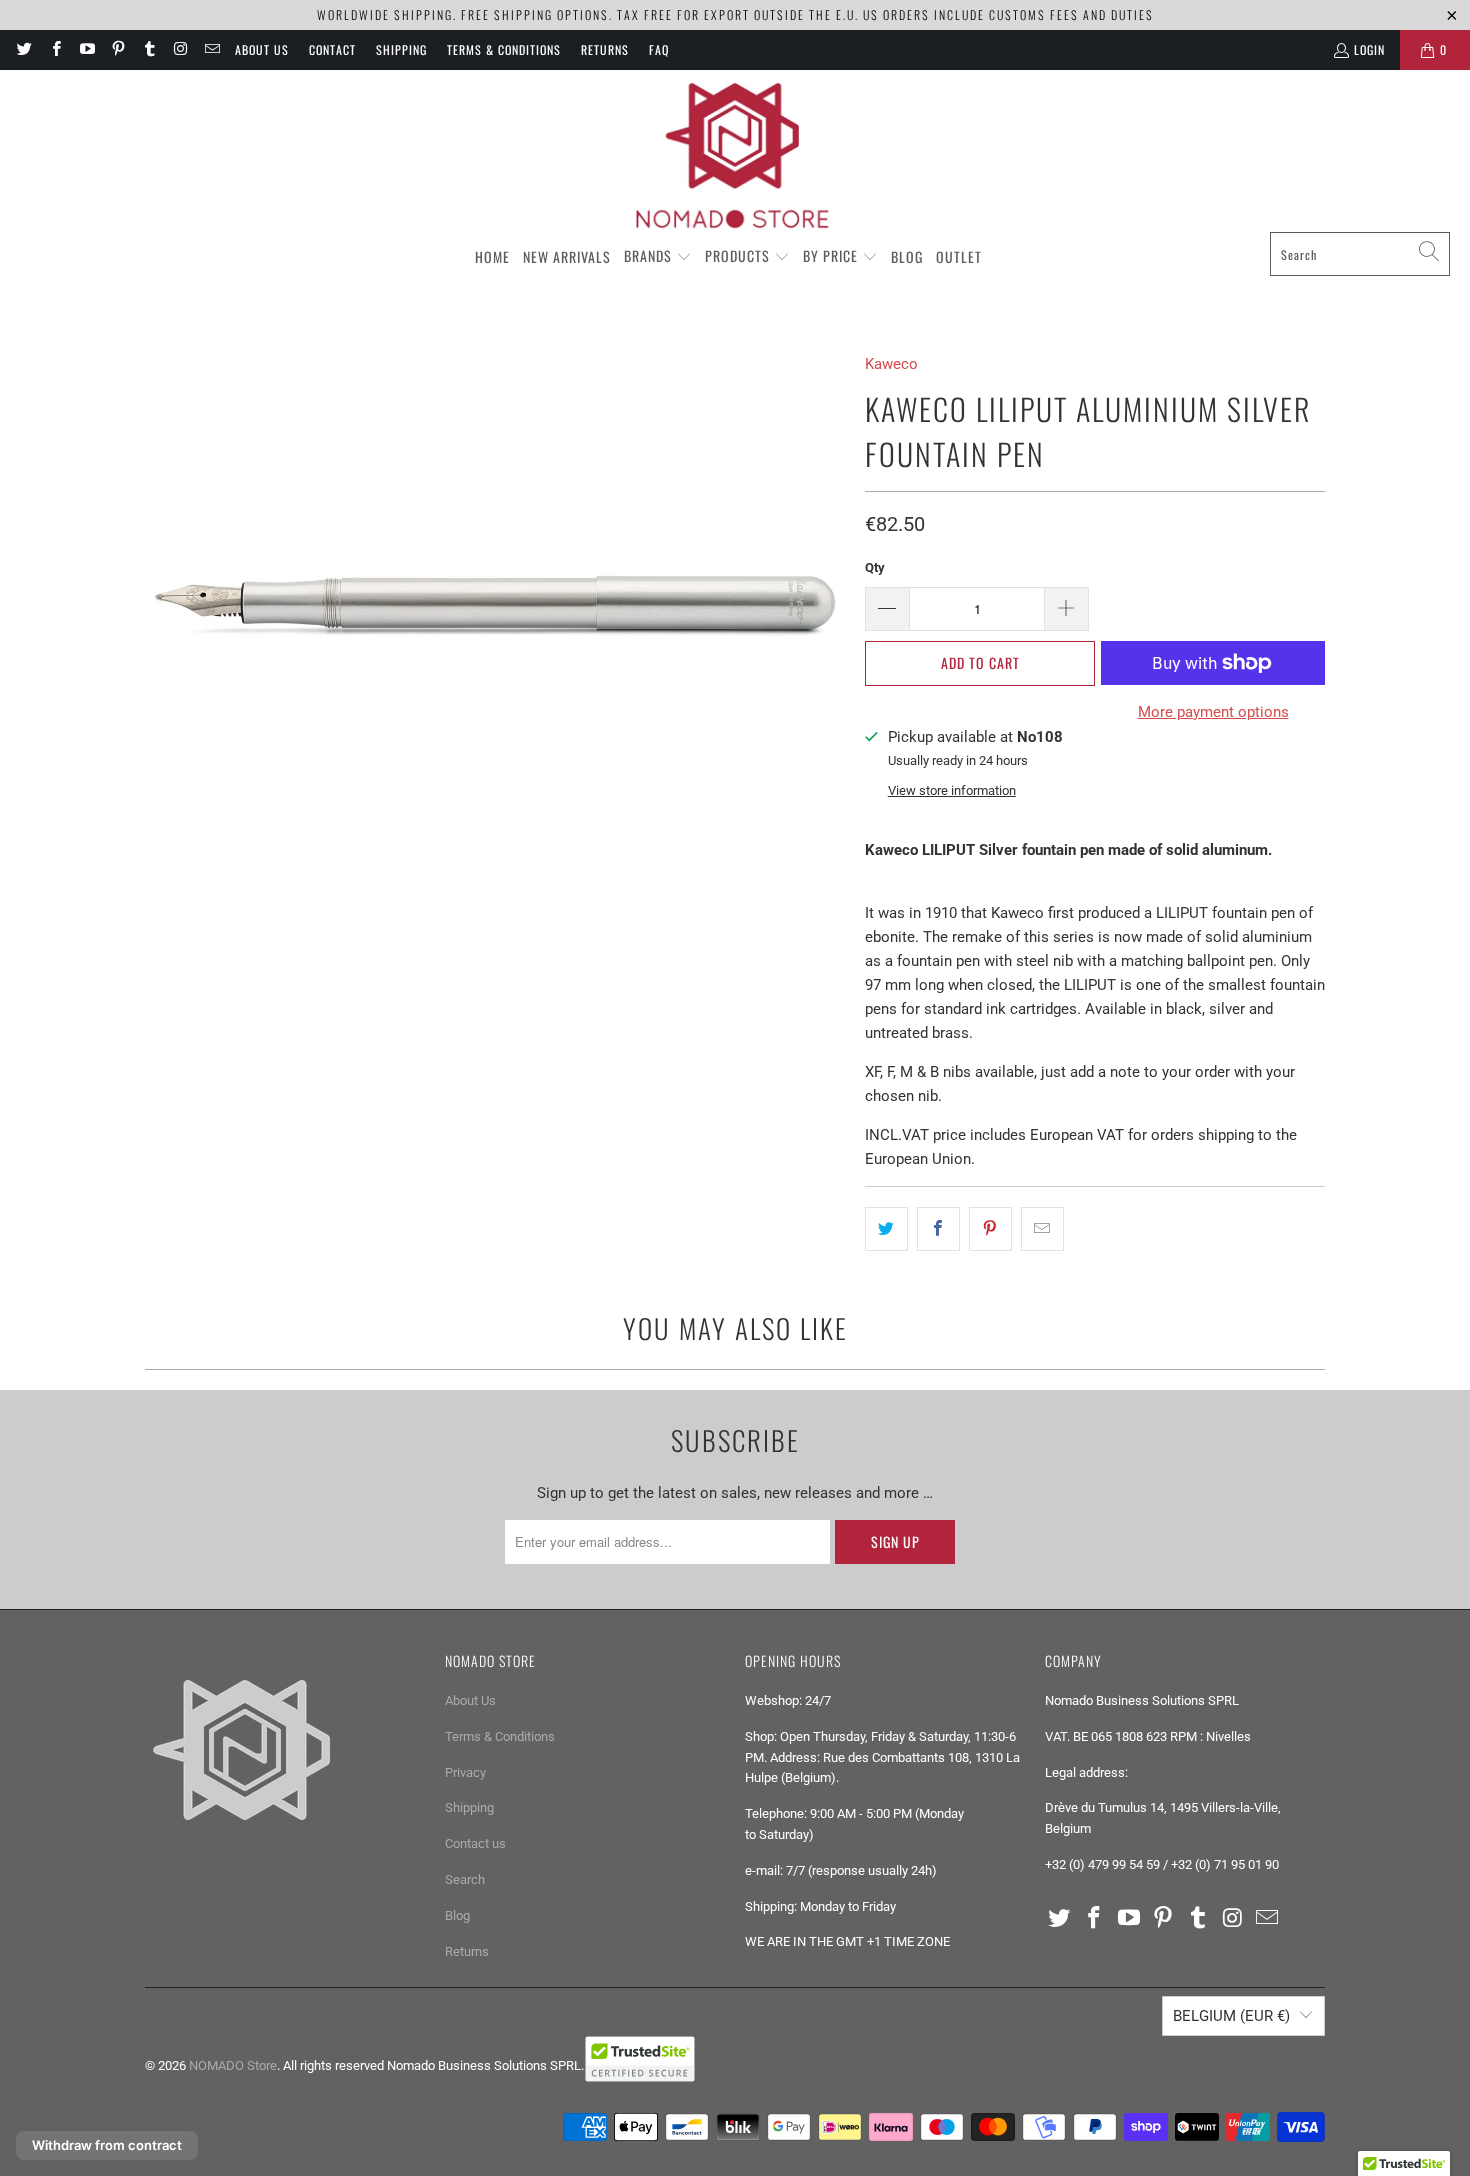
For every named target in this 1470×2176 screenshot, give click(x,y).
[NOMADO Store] (735, 156)
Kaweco (891, 364)
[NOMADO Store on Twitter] (23, 49)
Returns (605, 49)
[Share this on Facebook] (938, 1229)
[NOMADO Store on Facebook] (54, 49)
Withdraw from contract (107, 2145)
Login (1369, 49)
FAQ (659, 49)
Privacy (465, 1772)
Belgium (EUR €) (1231, 2016)
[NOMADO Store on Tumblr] (148, 49)
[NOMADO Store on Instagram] (179, 49)
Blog (457, 1915)
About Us (262, 49)
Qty (875, 567)
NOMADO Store (233, 2065)
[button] (658, 257)
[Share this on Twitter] (886, 1229)
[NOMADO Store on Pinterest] (117, 49)
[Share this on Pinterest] (990, 1229)
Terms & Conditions (504, 49)
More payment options (1213, 712)
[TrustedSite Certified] (640, 2059)
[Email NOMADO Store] (211, 49)
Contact (332, 49)
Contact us (475, 1843)
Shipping (401, 49)
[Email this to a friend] (1042, 1229)
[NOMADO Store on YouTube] (86, 49)
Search (465, 1879)
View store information (952, 790)
